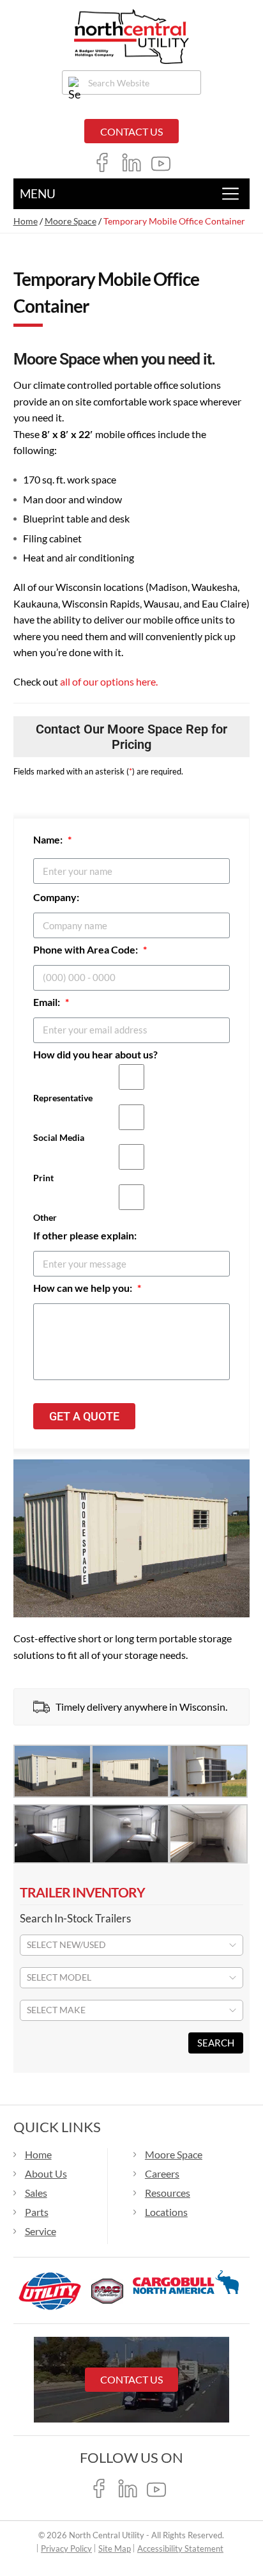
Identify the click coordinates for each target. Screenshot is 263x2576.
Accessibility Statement (180, 2549)
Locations (166, 2212)
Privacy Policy (66, 2549)
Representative (63, 1098)
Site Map (115, 2549)
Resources (168, 2193)
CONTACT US (131, 131)
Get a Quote (84, 1416)
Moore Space (71, 221)
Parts (37, 2212)
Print (43, 1178)
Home (26, 221)
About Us (46, 2173)
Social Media (59, 1137)
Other (45, 1217)
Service (41, 2231)
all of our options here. (109, 681)
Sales (36, 2193)
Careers (162, 2173)
